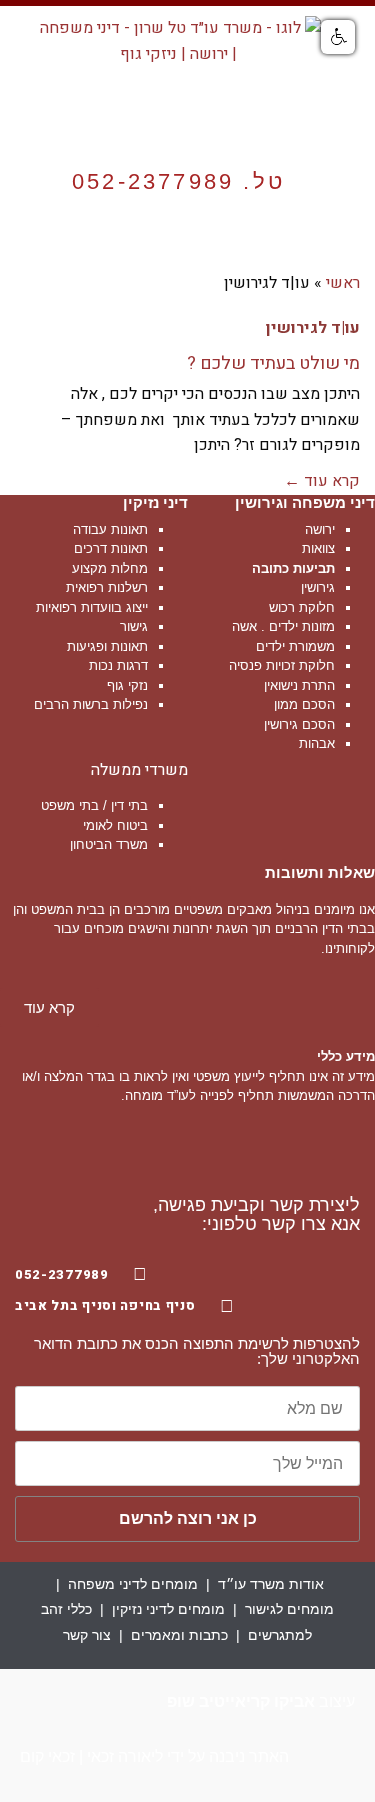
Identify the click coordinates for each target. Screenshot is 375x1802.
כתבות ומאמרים (179, 1635)
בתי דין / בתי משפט (94, 805)
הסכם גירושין (299, 724)
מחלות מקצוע (110, 568)
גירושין (318, 587)
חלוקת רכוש (302, 607)
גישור (134, 626)
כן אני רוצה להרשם (188, 1518)
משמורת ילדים (295, 646)
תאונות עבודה (110, 529)
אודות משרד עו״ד (271, 1584)
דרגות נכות (118, 665)
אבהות (317, 743)
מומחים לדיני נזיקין (168, 1609)
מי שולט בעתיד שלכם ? (273, 363)
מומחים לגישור (289, 1609)
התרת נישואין (299, 685)
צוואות (318, 548)
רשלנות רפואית (107, 587)
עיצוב (261, 1701)
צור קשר (87, 1635)
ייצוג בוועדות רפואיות (92, 607)
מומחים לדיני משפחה (133, 1584)
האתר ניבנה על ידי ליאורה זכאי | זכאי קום (154, 1756)
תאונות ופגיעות (107, 646)
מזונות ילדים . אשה (283, 626)
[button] (189, 247)
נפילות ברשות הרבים (91, 704)
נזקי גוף (127, 685)
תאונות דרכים (111, 548)
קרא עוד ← (322, 481)
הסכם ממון (304, 704)
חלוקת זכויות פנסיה (282, 665)
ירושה (320, 529)
